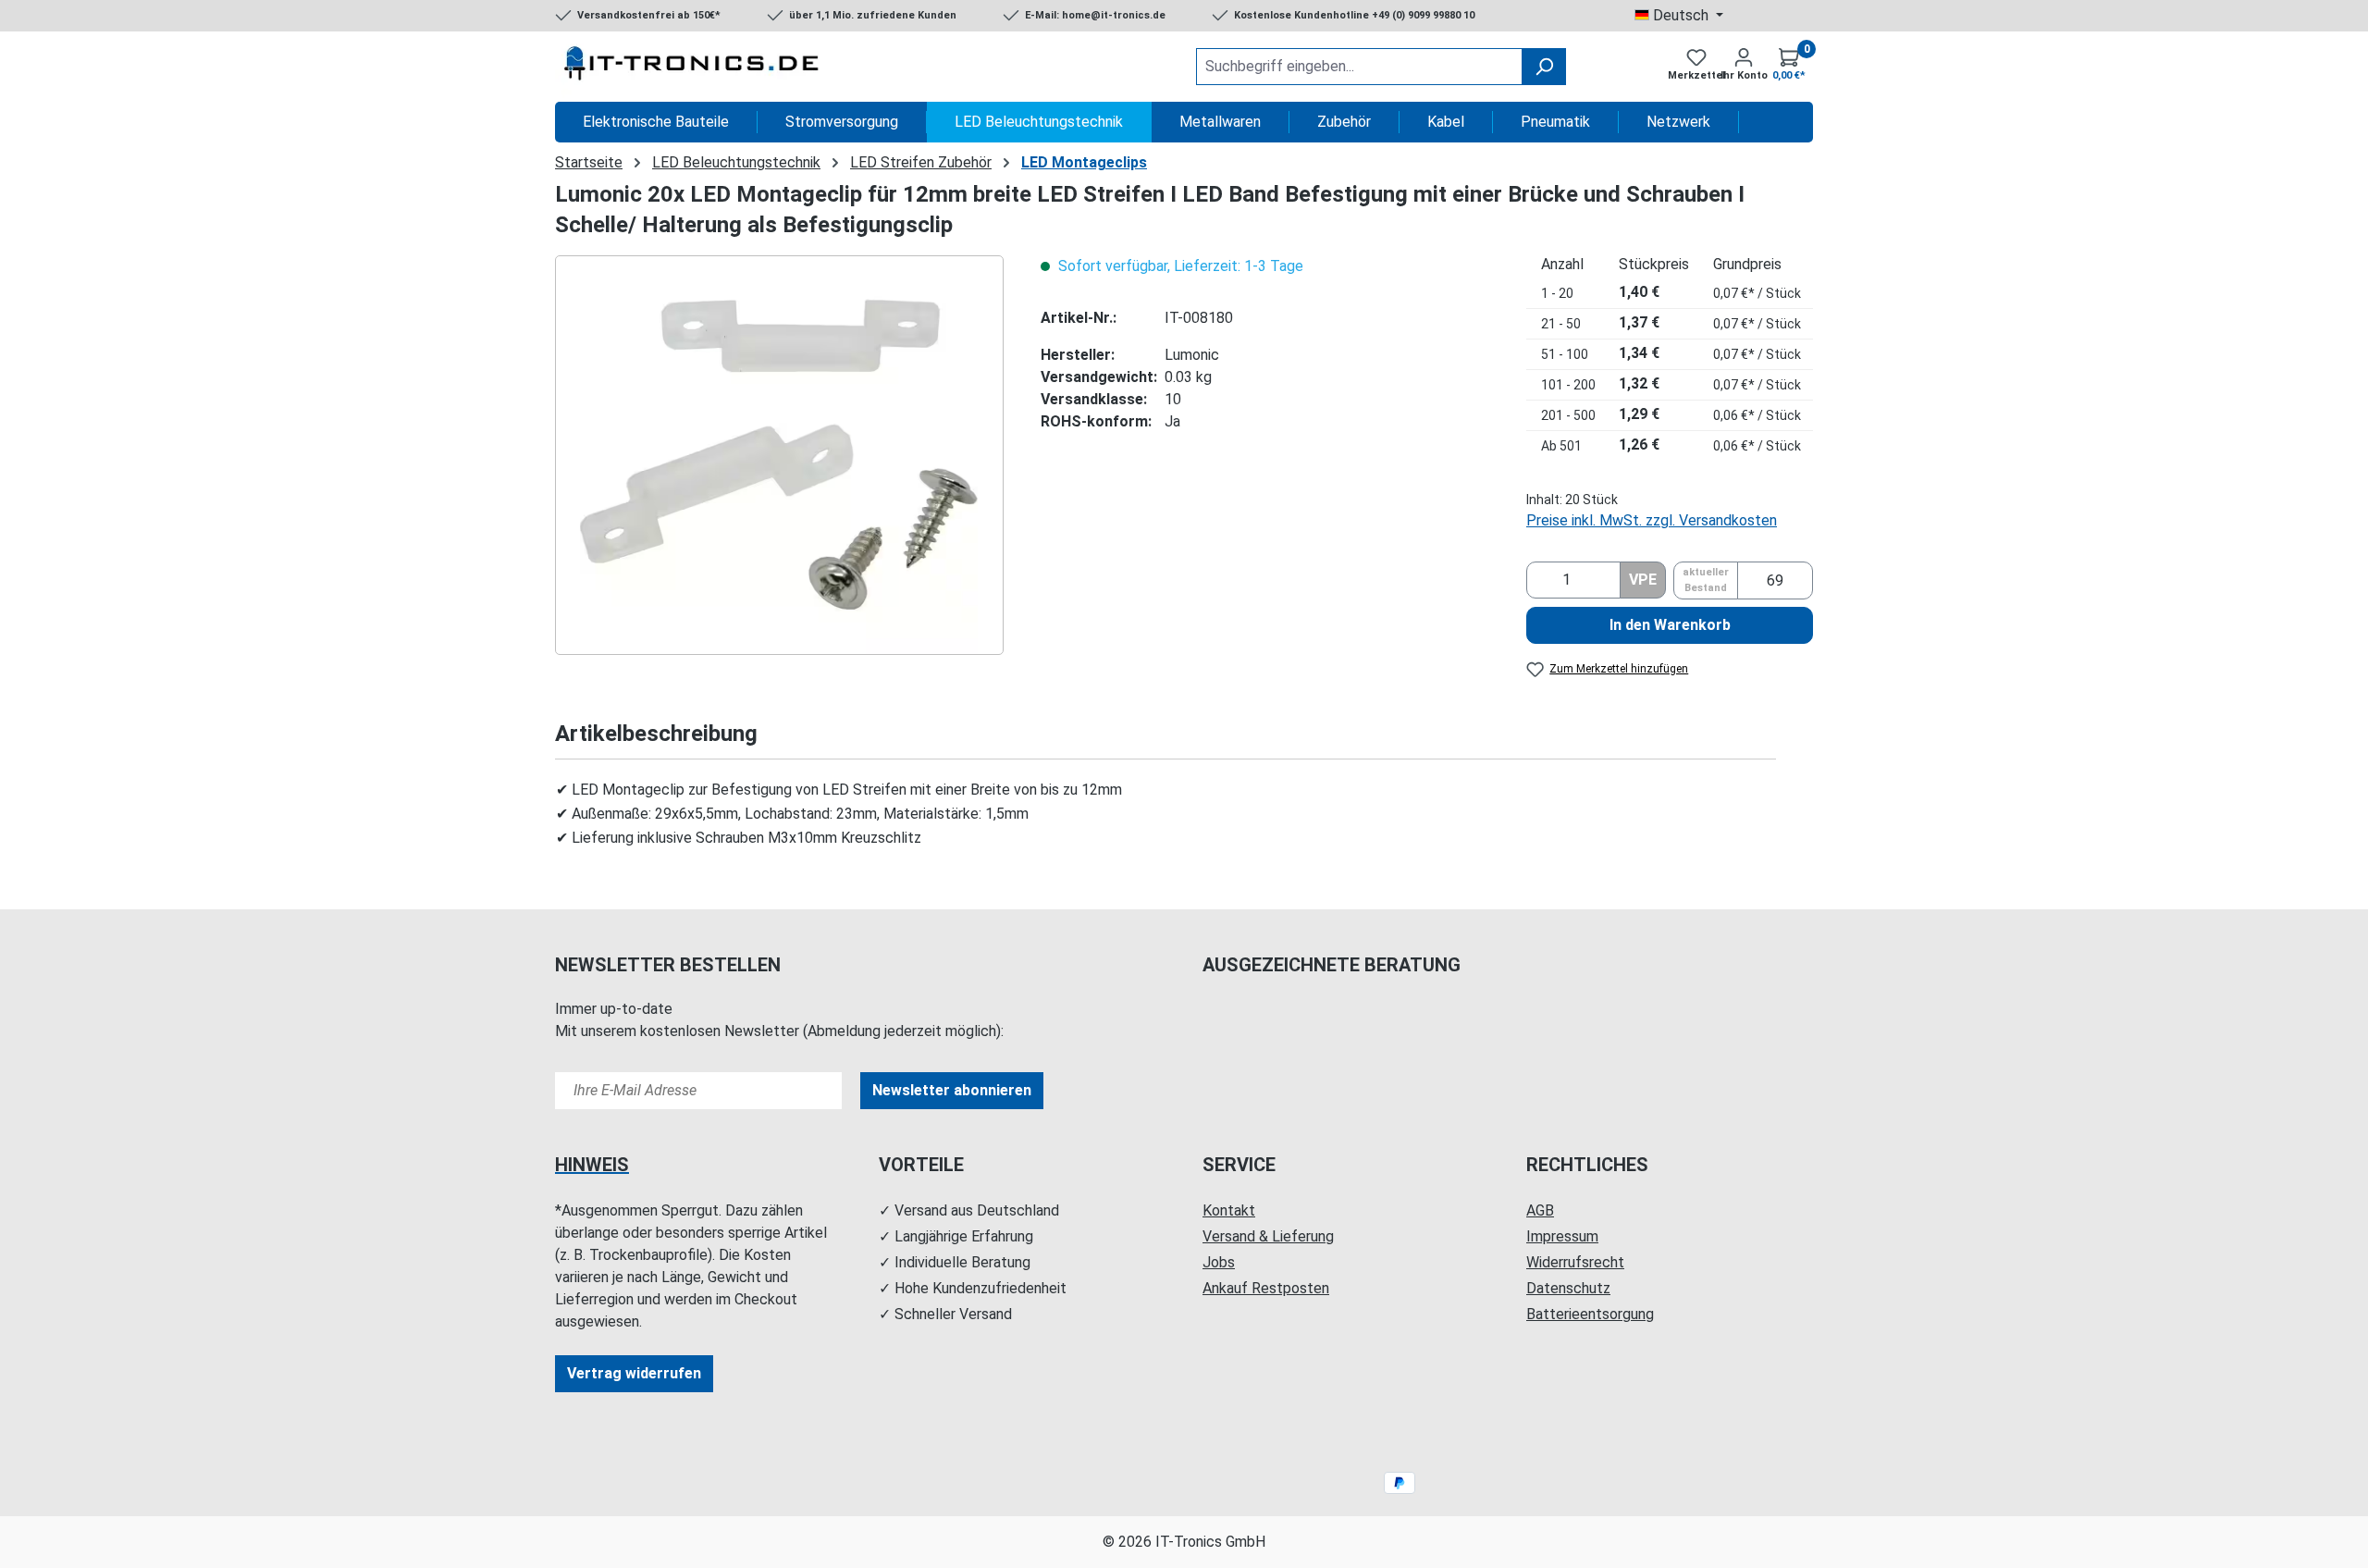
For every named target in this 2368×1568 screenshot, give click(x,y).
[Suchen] (1544, 67)
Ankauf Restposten (1266, 1288)
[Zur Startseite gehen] (694, 67)
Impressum (1562, 1236)
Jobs (1219, 1262)
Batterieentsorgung (1590, 1314)
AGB (1540, 1210)
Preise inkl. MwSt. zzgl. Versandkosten (1652, 520)
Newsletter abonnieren (952, 1090)
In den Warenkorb (1670, 625)
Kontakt (1229, 1210)
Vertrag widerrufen (634, 1373)
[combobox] (1359, 67)
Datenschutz (1568, 1288)
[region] (779, 455)
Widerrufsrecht (1575, 1262)
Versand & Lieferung (1268, 1236)
